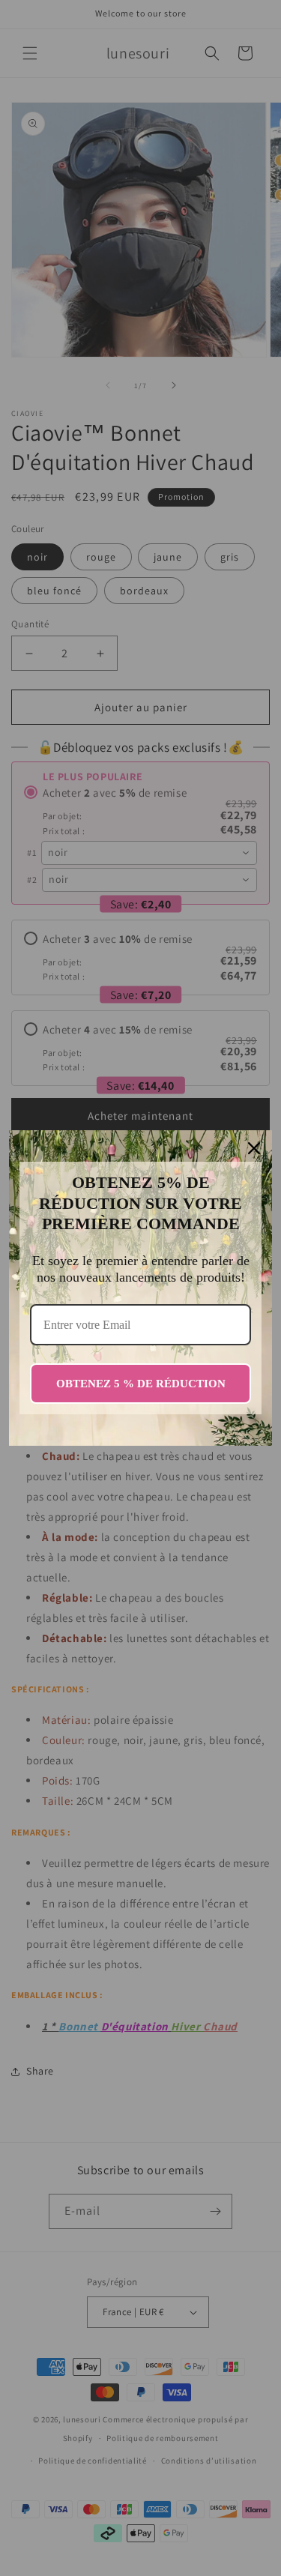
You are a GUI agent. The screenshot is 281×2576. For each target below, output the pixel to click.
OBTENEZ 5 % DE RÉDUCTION (141, 1384)
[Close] (254, 1148)
